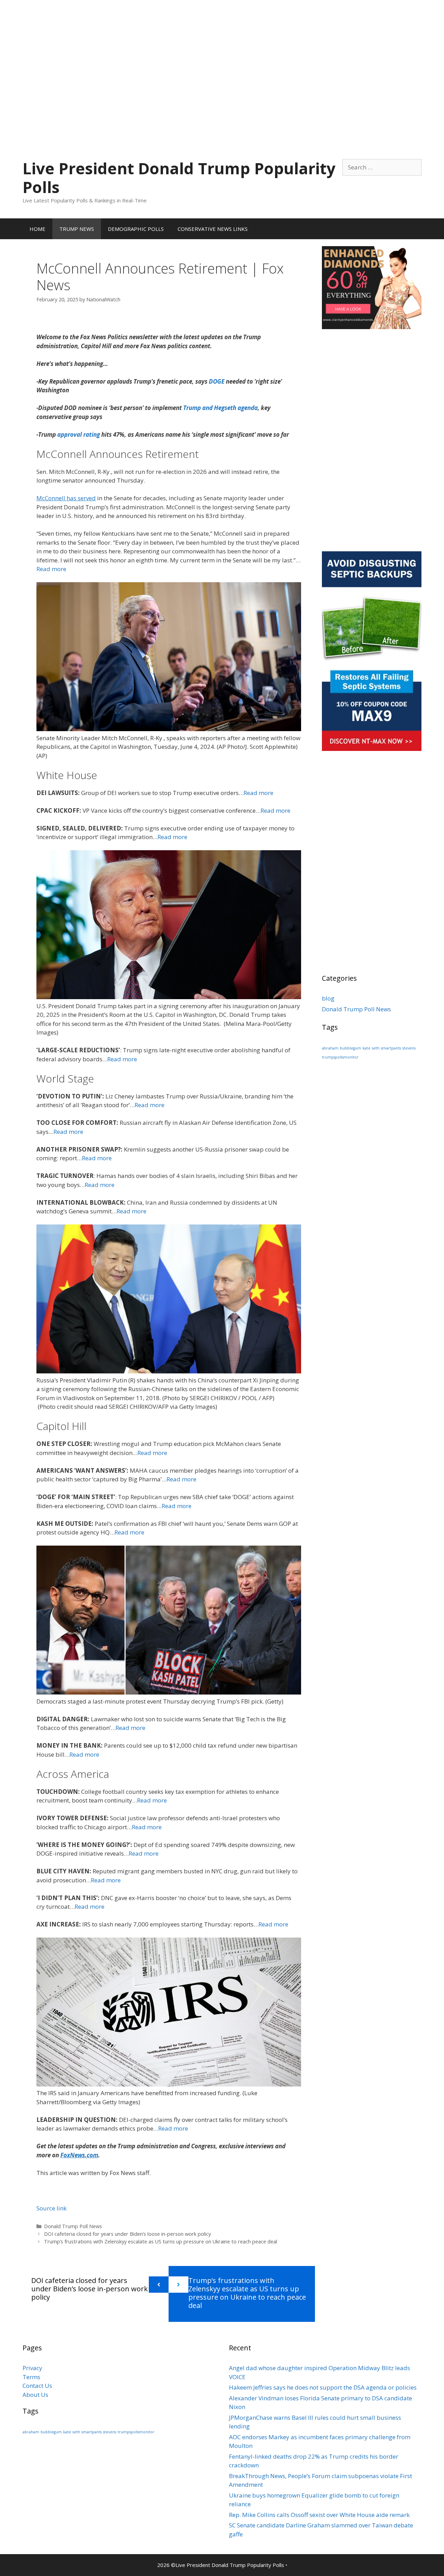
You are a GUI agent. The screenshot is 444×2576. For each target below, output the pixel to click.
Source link (52, 2208)
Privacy (32, 2368)
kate (366, 1048)
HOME (37, 229)
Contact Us (37, 2386)
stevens (409, 1048)
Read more (51, 569)
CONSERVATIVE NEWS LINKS (213, 229)
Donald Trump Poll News (73, 2226)
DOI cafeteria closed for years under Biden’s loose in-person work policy (127, 2234)
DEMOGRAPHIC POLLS (136, 229)
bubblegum (351, 1048)
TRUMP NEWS (77, 229)
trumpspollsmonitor (340, 1057)
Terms (31, 2377)
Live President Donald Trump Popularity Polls (179, 178)
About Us (35, 2395)
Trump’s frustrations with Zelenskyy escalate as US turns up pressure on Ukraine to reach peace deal (161, 2242)
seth (376, 1048)
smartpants (391, 1048)
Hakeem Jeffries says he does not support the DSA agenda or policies (323, 2387)
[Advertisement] (222, 49)
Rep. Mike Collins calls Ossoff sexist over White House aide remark (319, 2515)
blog (328, 998)
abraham (330, 1048)
